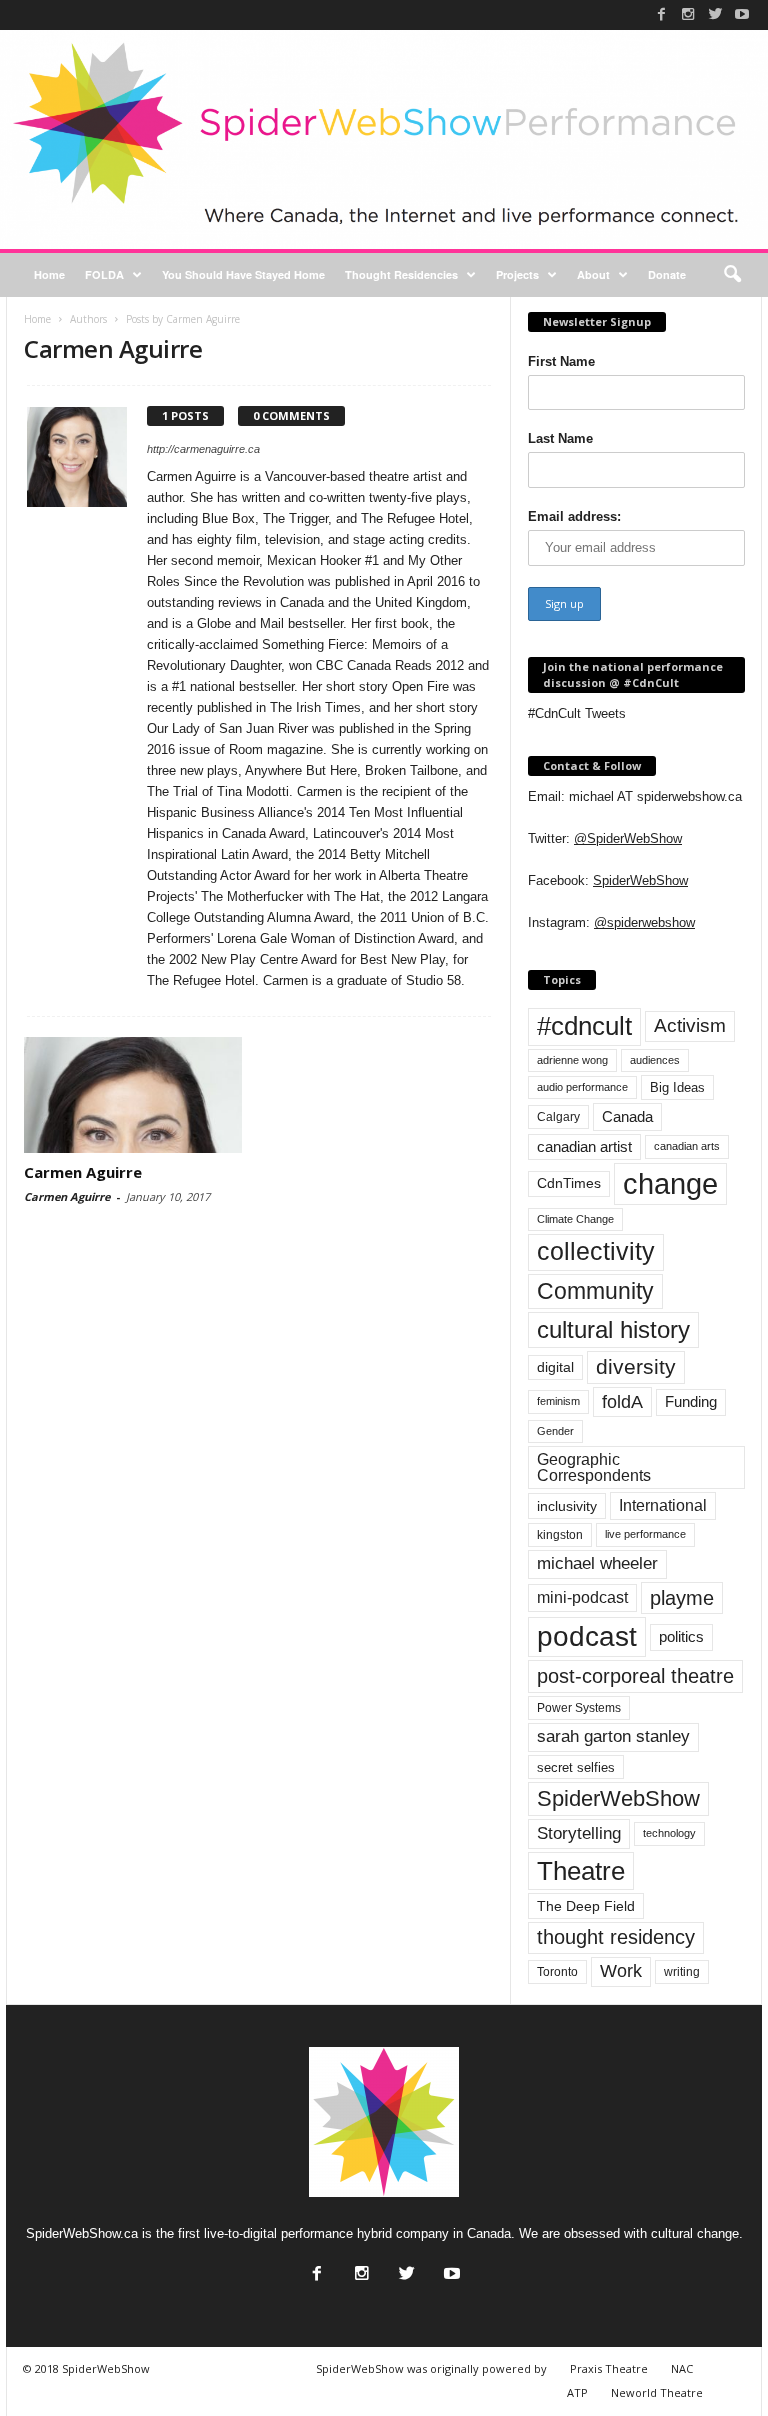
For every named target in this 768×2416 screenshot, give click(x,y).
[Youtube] (742, 14)
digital (555, 1367)
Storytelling (579, 1833)
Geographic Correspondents (594, 1467)
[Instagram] (688, 14)
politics (681, 1637)
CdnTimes (569, 1183)
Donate (667, 274)
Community (595, 1291)
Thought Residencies (401, 274)
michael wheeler (597, 1563)
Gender (555, 1431)
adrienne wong (572, 1060)
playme (682, 1598)
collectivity (596, 1251)
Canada (627, 1116)
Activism (690, 1025)
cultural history (613, 1329)
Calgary (558, 1117)
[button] (732, 275)
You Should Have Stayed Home (243, 274)
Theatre (581, 1871)
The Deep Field (586, 1906)
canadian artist (584, 1147)
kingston (560, 1535)
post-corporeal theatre (635, 1676)
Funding (691, 1402)
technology (669, 1833)
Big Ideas (677, 1087)
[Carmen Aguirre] (133, 1095)
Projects (517, 274)
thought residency (616, 1937)
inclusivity (567, 1506)
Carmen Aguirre (83, 1172)
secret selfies (576, 1767)
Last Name (560, 438)
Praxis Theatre (609, 2368)
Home (49, 274)
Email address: (574, 516)
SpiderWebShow (640, 880)
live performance (645, 1534)
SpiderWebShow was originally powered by (431, 2368)
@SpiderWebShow (628, 838)
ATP (577, 2392)
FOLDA (104, 274)
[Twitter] (715, 14)
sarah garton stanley (613, 1736)
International (663, 1505)
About (593, 274)
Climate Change (575, 1219)
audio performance (582, 1087)
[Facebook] (661, 14)
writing (682, 1972)
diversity (636, 1366)
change (670, 1183)
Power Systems (579, 1708)
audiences (655, 1060)
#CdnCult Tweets (577, 713)
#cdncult (584, 1026)
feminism (558, 1401)
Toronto (557, 1972)
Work (621, 1971)
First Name (561, 361)
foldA (622, 1401)
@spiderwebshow (644, 922)
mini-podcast (582, 1597)
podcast (587, 1636)
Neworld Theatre (657, 2392)
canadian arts (687, 1146)
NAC (682, 2368)
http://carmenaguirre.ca (203, 449)
